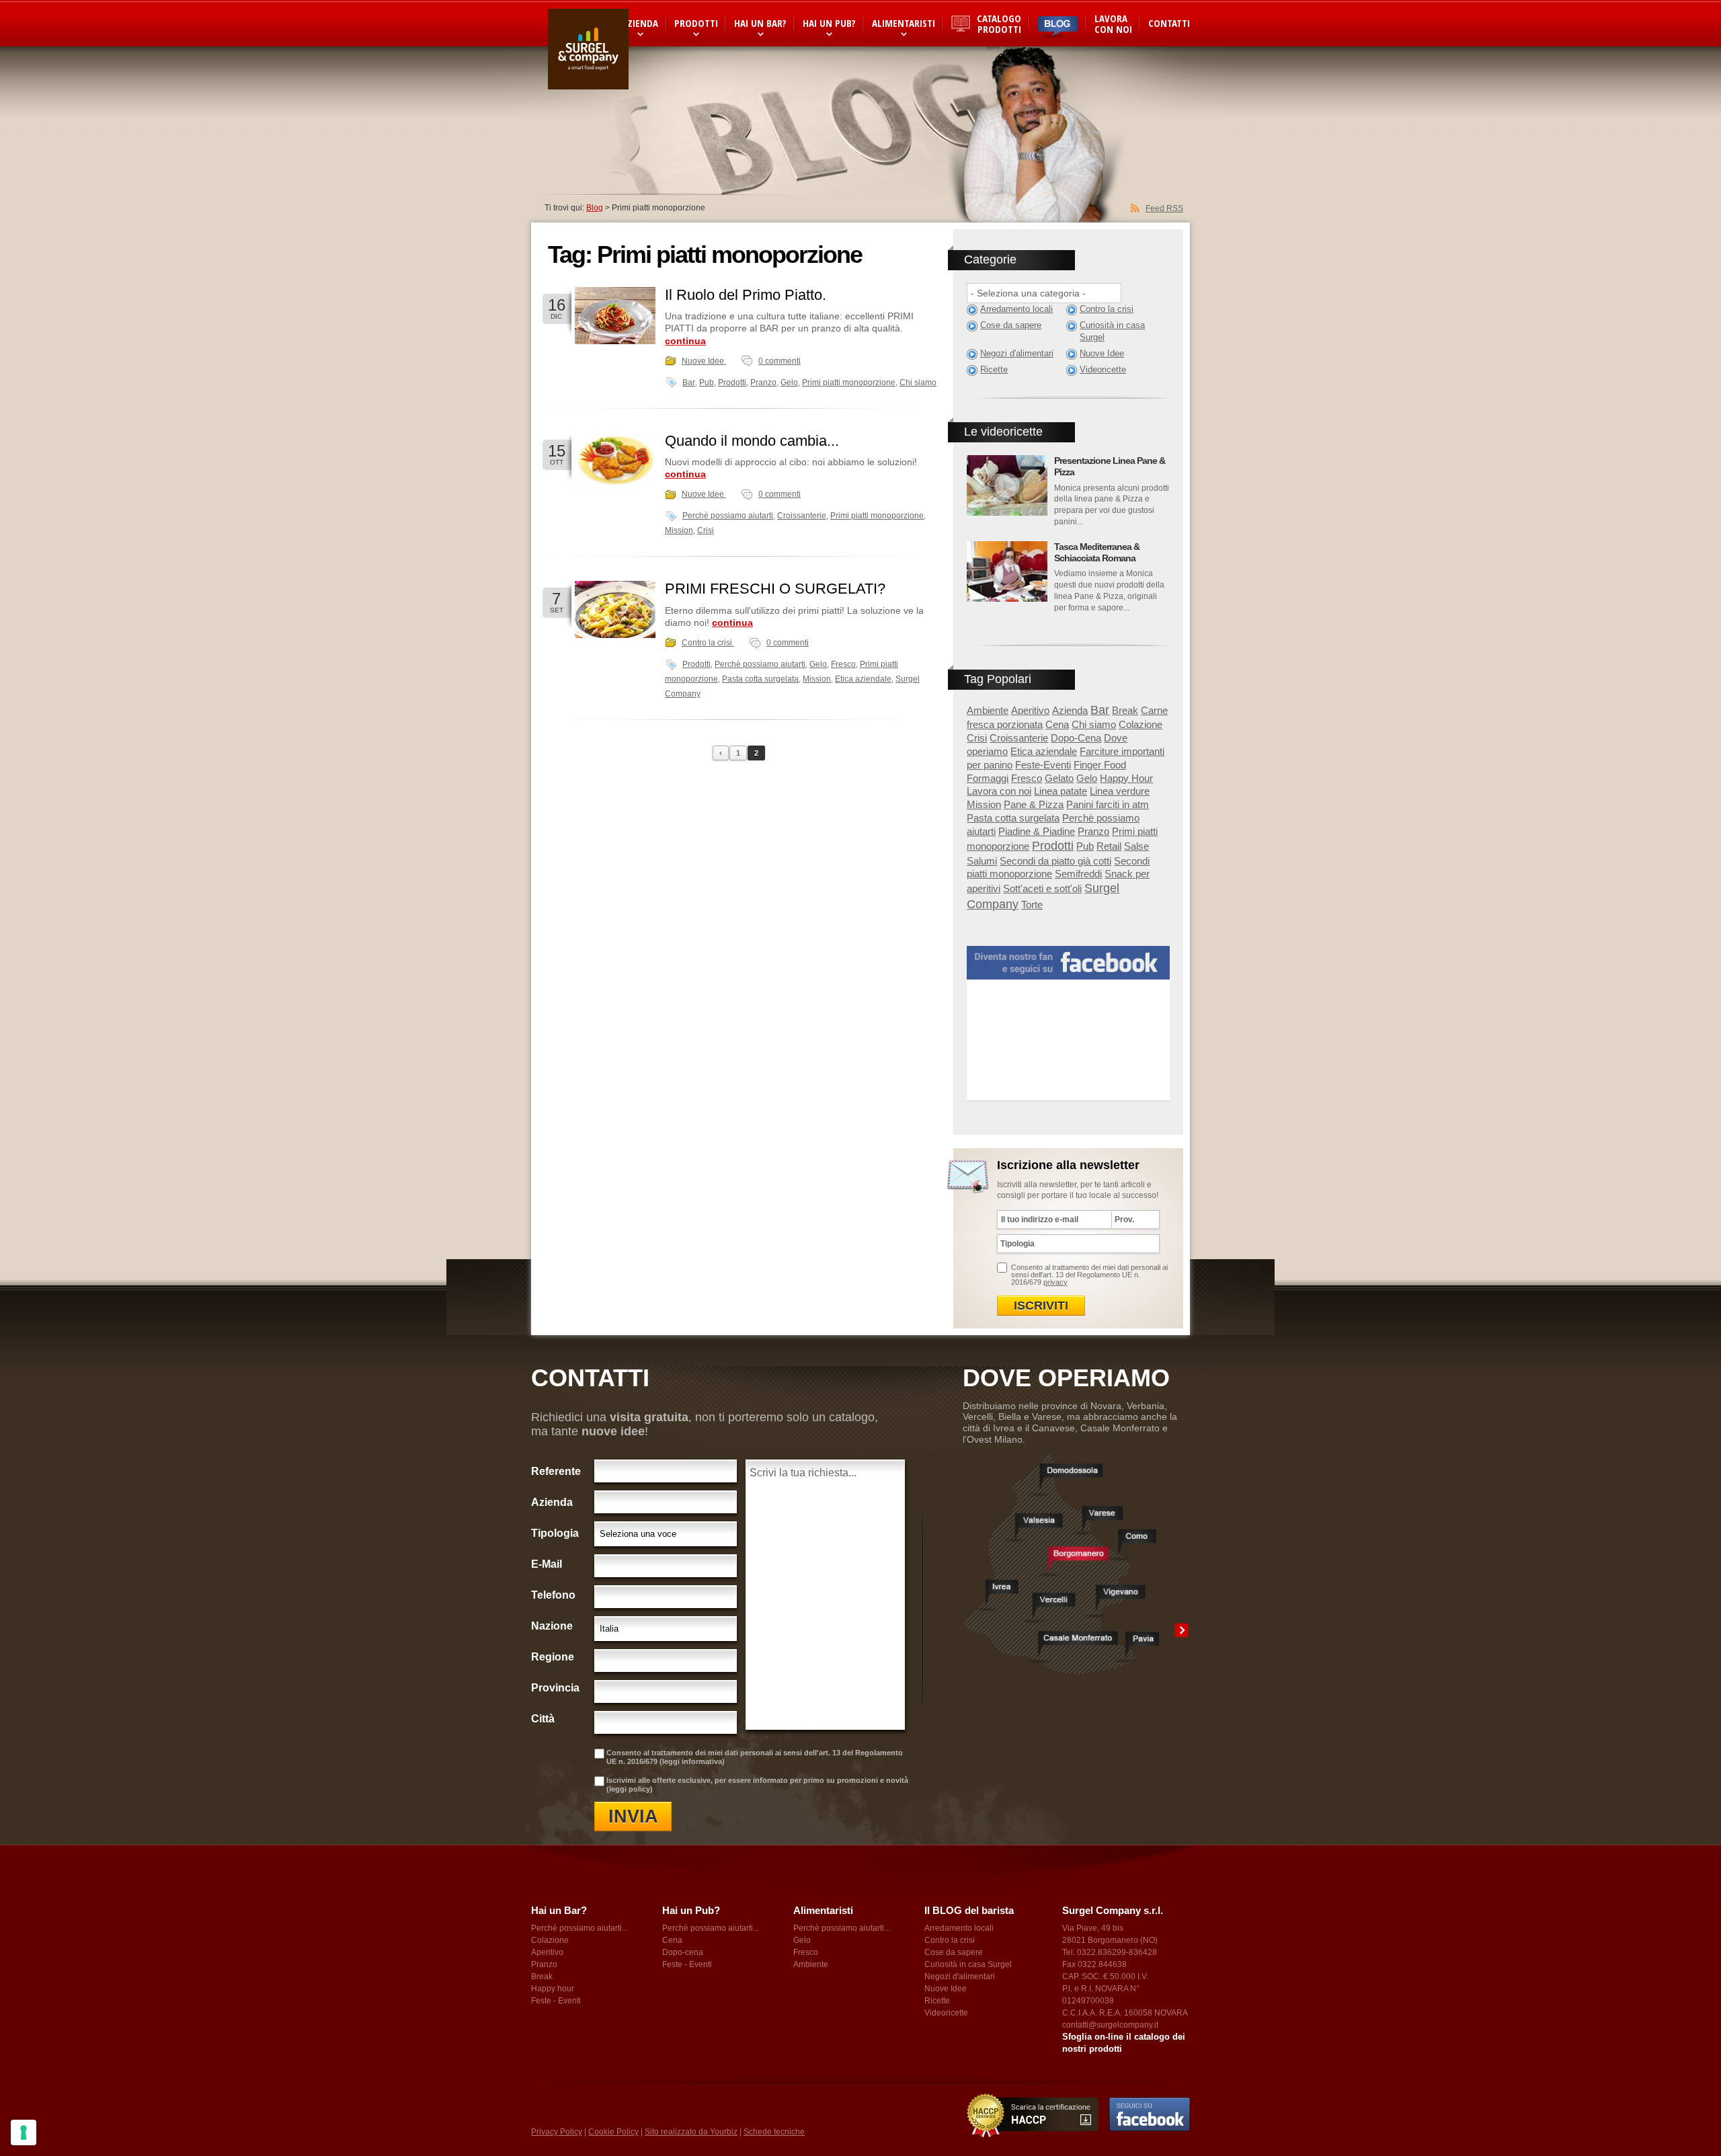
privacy (1055, 1282)
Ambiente (988, 710)
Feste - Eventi (556, 2001)
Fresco (843, 664)
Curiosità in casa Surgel (1112, 331)
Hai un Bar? (760, 23)
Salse (1136, 846)
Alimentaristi (904, 23)
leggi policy (630, 1789)
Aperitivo (1030, 710)
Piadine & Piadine (1037, 831)
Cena (1057, 724)
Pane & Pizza (1034, 804)
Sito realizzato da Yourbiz (691, 2132)
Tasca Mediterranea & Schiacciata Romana (1097, 552)
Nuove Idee (704, 361)
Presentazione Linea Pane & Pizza (1110, 466)
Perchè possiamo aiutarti (728, 516)
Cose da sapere (1011, 325)
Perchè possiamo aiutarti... (579, 1928)
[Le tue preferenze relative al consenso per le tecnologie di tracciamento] (24, 2132)
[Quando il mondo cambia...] (615, 462)
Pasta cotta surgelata (760, 679)
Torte (1032, 905)
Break (1125, 710)
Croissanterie (802, 516)
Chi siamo (918, 383)
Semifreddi (1078, 874)
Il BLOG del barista (969, 1910)
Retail (1109, 846)
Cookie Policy (613, 2132)
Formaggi (988, 778)
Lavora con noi (1113, 24)
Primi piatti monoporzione (849, 383)
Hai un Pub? (829, 23)
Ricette (994, 369)
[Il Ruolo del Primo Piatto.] (615, 316)
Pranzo (763, 383)
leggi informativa (692, 1761)
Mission (679, 530)
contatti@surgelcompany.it (1110, 2025)
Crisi (706, 530)
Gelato (1059, 778)
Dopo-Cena (1076, 738)
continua (685, 341)
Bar (689, 383)
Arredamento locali (1016, 309)
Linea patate (1060, 791)
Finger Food (1100, 765)
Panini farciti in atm (1108, 804)
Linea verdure (1120, 791)
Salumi (982, 861)
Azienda (1070, 710)
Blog (595, 208)
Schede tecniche (774, 2132)
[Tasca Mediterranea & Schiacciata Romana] (1007, 571)
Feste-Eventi (1043, 765)
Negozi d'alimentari (1017, 353)
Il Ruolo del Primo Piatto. (746, 295)
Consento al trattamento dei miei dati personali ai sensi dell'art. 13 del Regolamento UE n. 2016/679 (1089, 1275)
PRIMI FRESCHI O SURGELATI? (775, 589)
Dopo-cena (683, 1952)
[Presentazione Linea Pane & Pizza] (1007, 485)
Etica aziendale (863, 679)
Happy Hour (1126, 778)
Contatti (1169, 23)
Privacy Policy (557, 2132)
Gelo (789, 383)
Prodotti (696, 23)
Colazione (1140, 724)
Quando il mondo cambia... (752, 441)
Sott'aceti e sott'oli (1042, 888)
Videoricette (1103, 369)
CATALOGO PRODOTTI (999, 24)
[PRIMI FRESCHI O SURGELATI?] (615, 609)
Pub (707, 383)
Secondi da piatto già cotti (1055, 861)
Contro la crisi (708, 643)
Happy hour (553, 1989)
